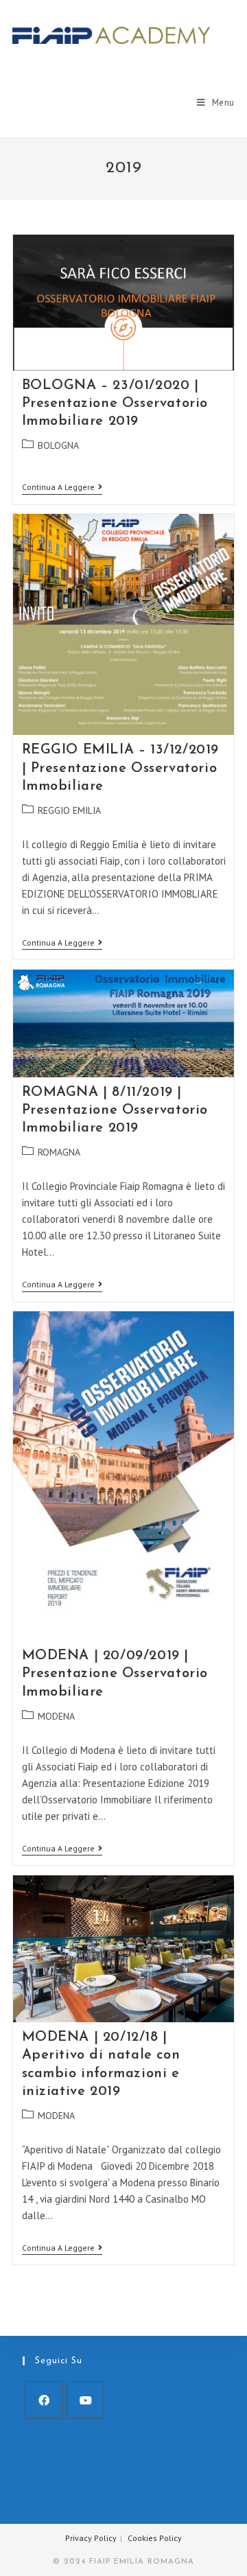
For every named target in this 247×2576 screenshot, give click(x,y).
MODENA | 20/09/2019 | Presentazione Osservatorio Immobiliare (115, 1674)
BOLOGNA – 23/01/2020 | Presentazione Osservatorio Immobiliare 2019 (115, 403)
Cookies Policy (155, 2538)
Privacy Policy (91, 2538)
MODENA (56, 1716)
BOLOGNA (58, 445)
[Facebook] (44, 2400)
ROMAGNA (59, 1152)
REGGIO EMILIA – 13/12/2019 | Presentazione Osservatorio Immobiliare (121, 768)
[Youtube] (85, 2400)
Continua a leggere (62, 488)
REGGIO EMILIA (69, 810)
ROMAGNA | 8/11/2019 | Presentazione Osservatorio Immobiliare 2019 (115, 1110)
